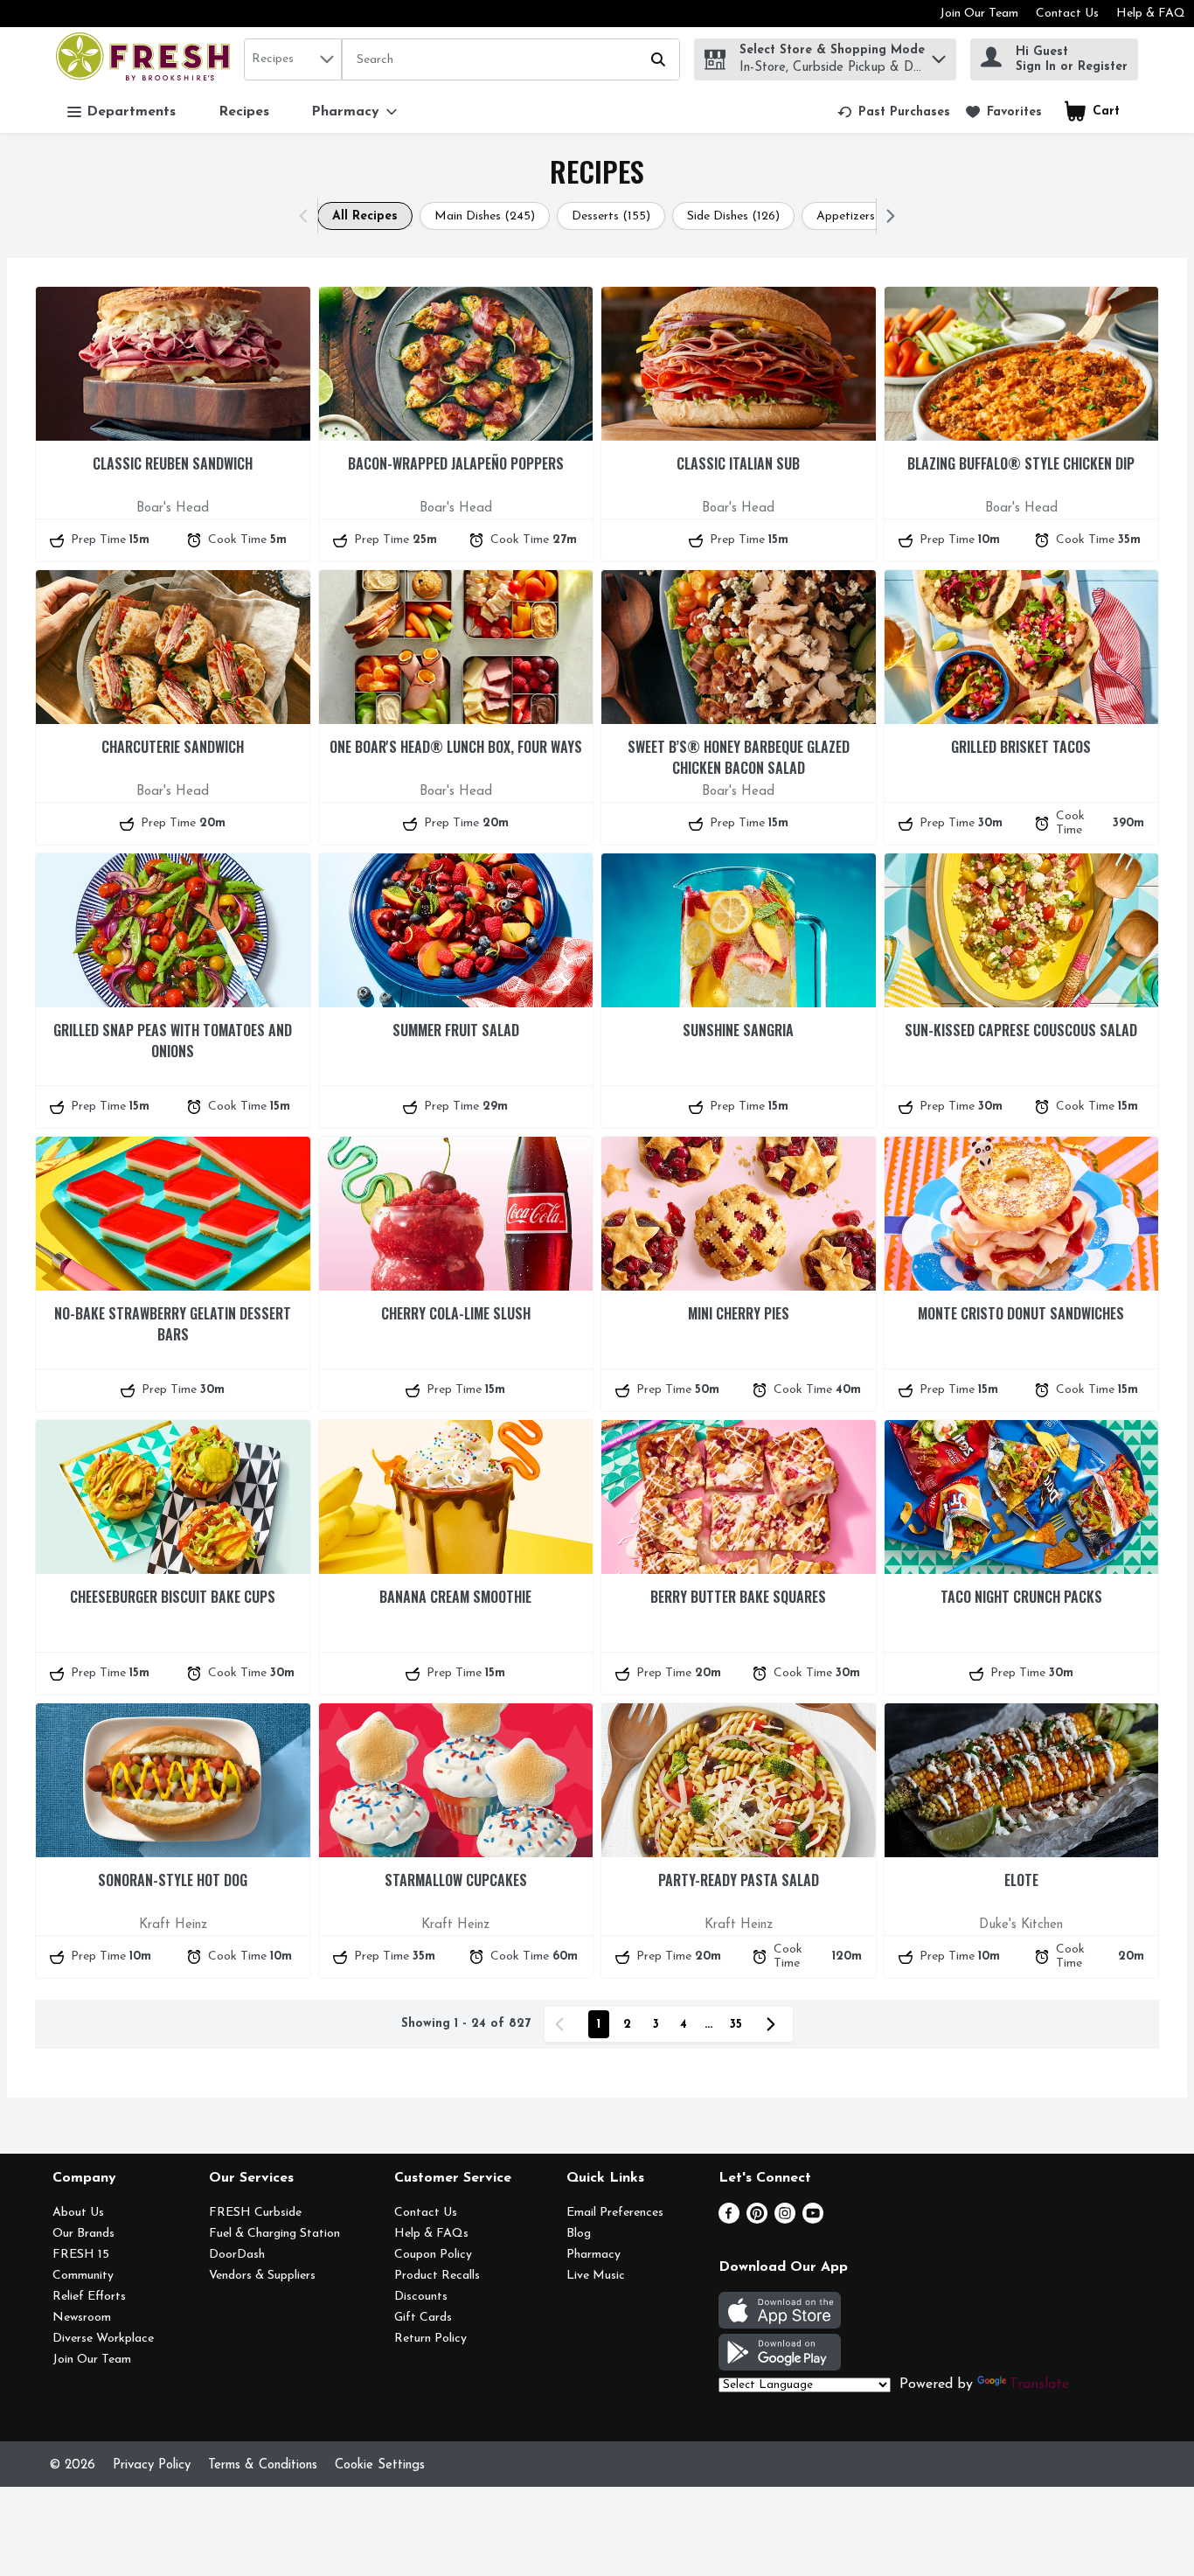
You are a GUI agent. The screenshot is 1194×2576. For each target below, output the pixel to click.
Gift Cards (423, 2318)
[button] (939, 55)
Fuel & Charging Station (274, 2234)
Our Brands (83, 2234)
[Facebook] (729, 2220)
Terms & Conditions (263, 2465)
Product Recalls (437, 2276)
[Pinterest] (757, 2220)
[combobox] (293, 59)
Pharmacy (594, 2255)
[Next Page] (774, 2024)
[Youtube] (813, 2220)
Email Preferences (615, 2213)
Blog (579, 2234)
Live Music (596, 2276)
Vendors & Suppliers (262, 2276)
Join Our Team (979, 14)
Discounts (421, 2297)
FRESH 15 (81, 2255)
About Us (78, 2213)
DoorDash (237, 2255)
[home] (146, 59)
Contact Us (1067, 14)
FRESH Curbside (255, 2213)
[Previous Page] (563, 2024)
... (708, 2025)
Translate (1039, 2385)
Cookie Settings (380, 2465)
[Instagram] (785, 2220)
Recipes (244, 112)
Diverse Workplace (103, 2339)
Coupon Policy (433, 2255)
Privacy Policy (152, 2465)
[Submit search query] (658, 59)
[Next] (887, 216)
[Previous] (307, 216)
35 (736, 2025)
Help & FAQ (1151, 14)
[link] (894, 112)
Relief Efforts (89, 2297)
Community (83, 2276)
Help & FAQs (431, 2234)
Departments (131, 112)
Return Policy (430, 2339)
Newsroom (82, 2318)
